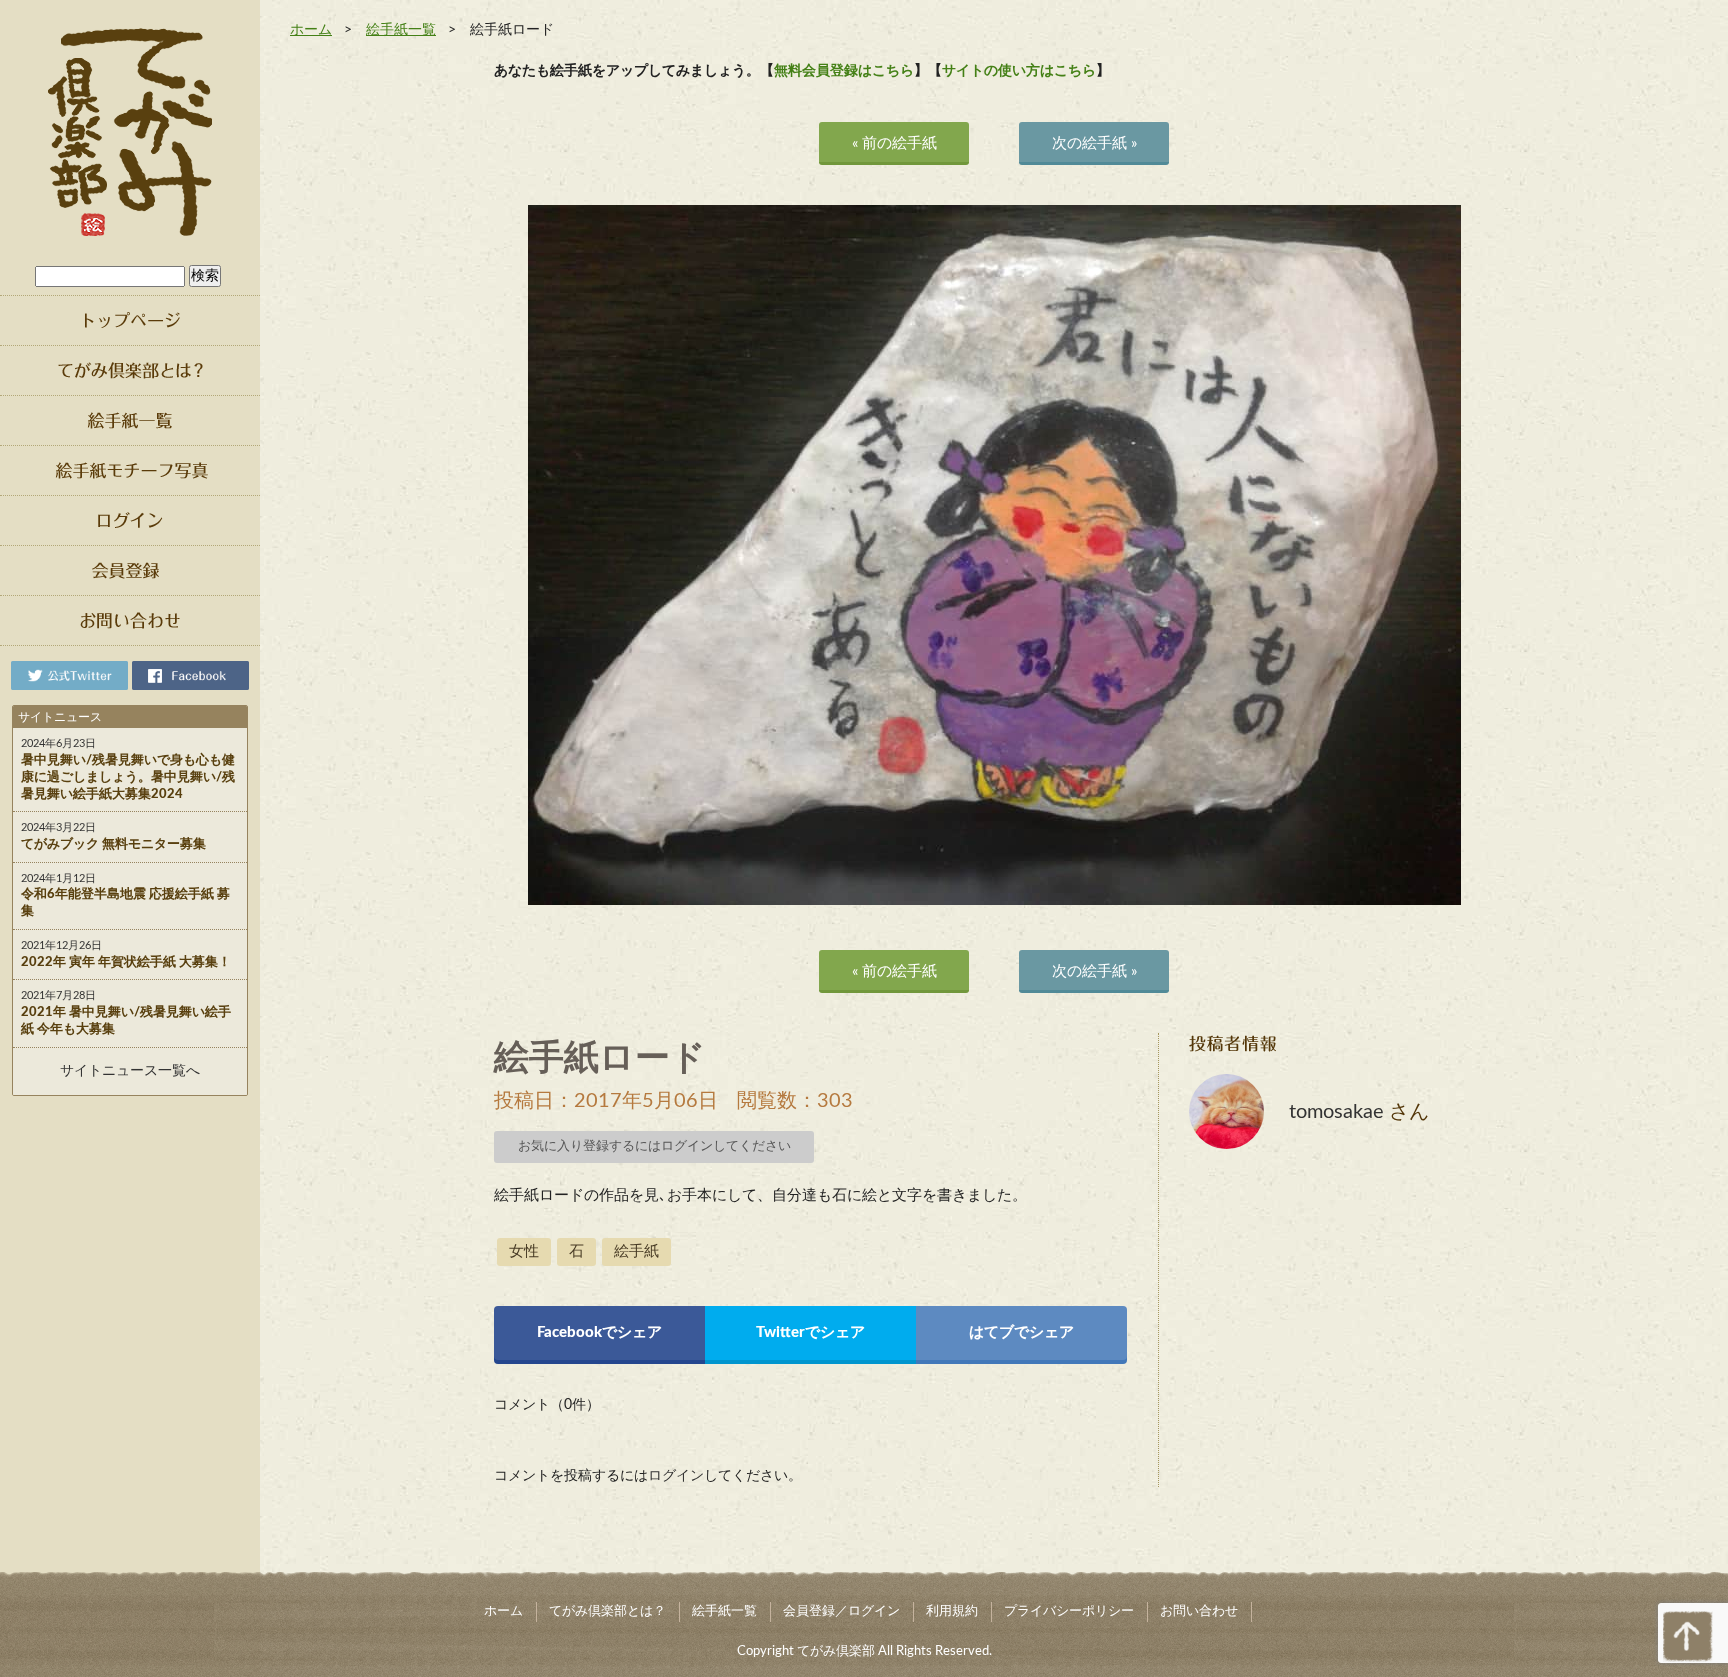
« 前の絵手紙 (894, 143)
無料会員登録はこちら (844, 71)
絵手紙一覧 (401, 30)
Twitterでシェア (810, 1332)
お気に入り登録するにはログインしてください (654, 1146)
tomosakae (1336, 1112)
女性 (524, 1251)
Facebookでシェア (599, 1332)
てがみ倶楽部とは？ (607, 1611)
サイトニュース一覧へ (130, 1071)
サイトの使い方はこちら (1019, 71)
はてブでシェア (1021, 1332)
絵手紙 (636, 1251)
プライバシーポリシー (1069, 1611)
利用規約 (952, 1611)
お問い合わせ (1199, 1611)
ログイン (676, 1476)
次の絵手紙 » (1094, 143)
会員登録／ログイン (841, 1611)
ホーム (311, 30)
